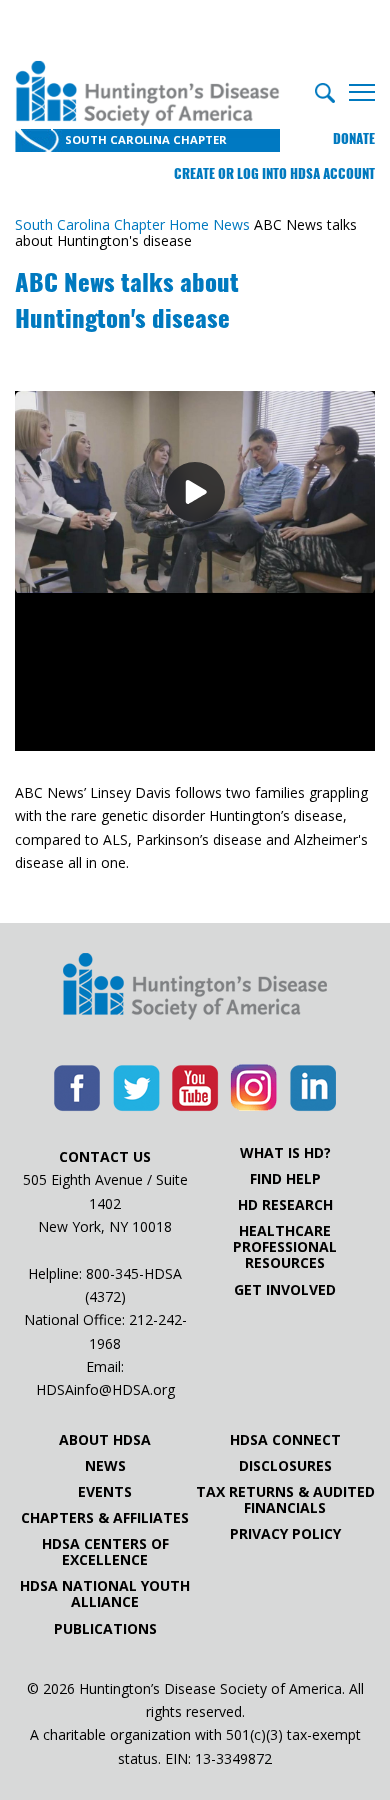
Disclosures (285, 1466)
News (105, 1466)
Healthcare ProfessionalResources (285, 1247)
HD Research (285, 1205)
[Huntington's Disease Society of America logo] (195, 988)
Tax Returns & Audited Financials (285, 1500)
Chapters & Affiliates (105, 1518)
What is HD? (285, 1153)
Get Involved (285, 1290)
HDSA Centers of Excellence (105, 1552)
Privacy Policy (285, 1534)
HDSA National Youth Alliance (105, 1594)
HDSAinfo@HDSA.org (105, 1389)
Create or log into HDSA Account (274, 173)
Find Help (285, 1179)
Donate (354, 138)
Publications (105, 1629)
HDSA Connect (285, 1440)
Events (105, 1492)
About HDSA (105, 1440)
